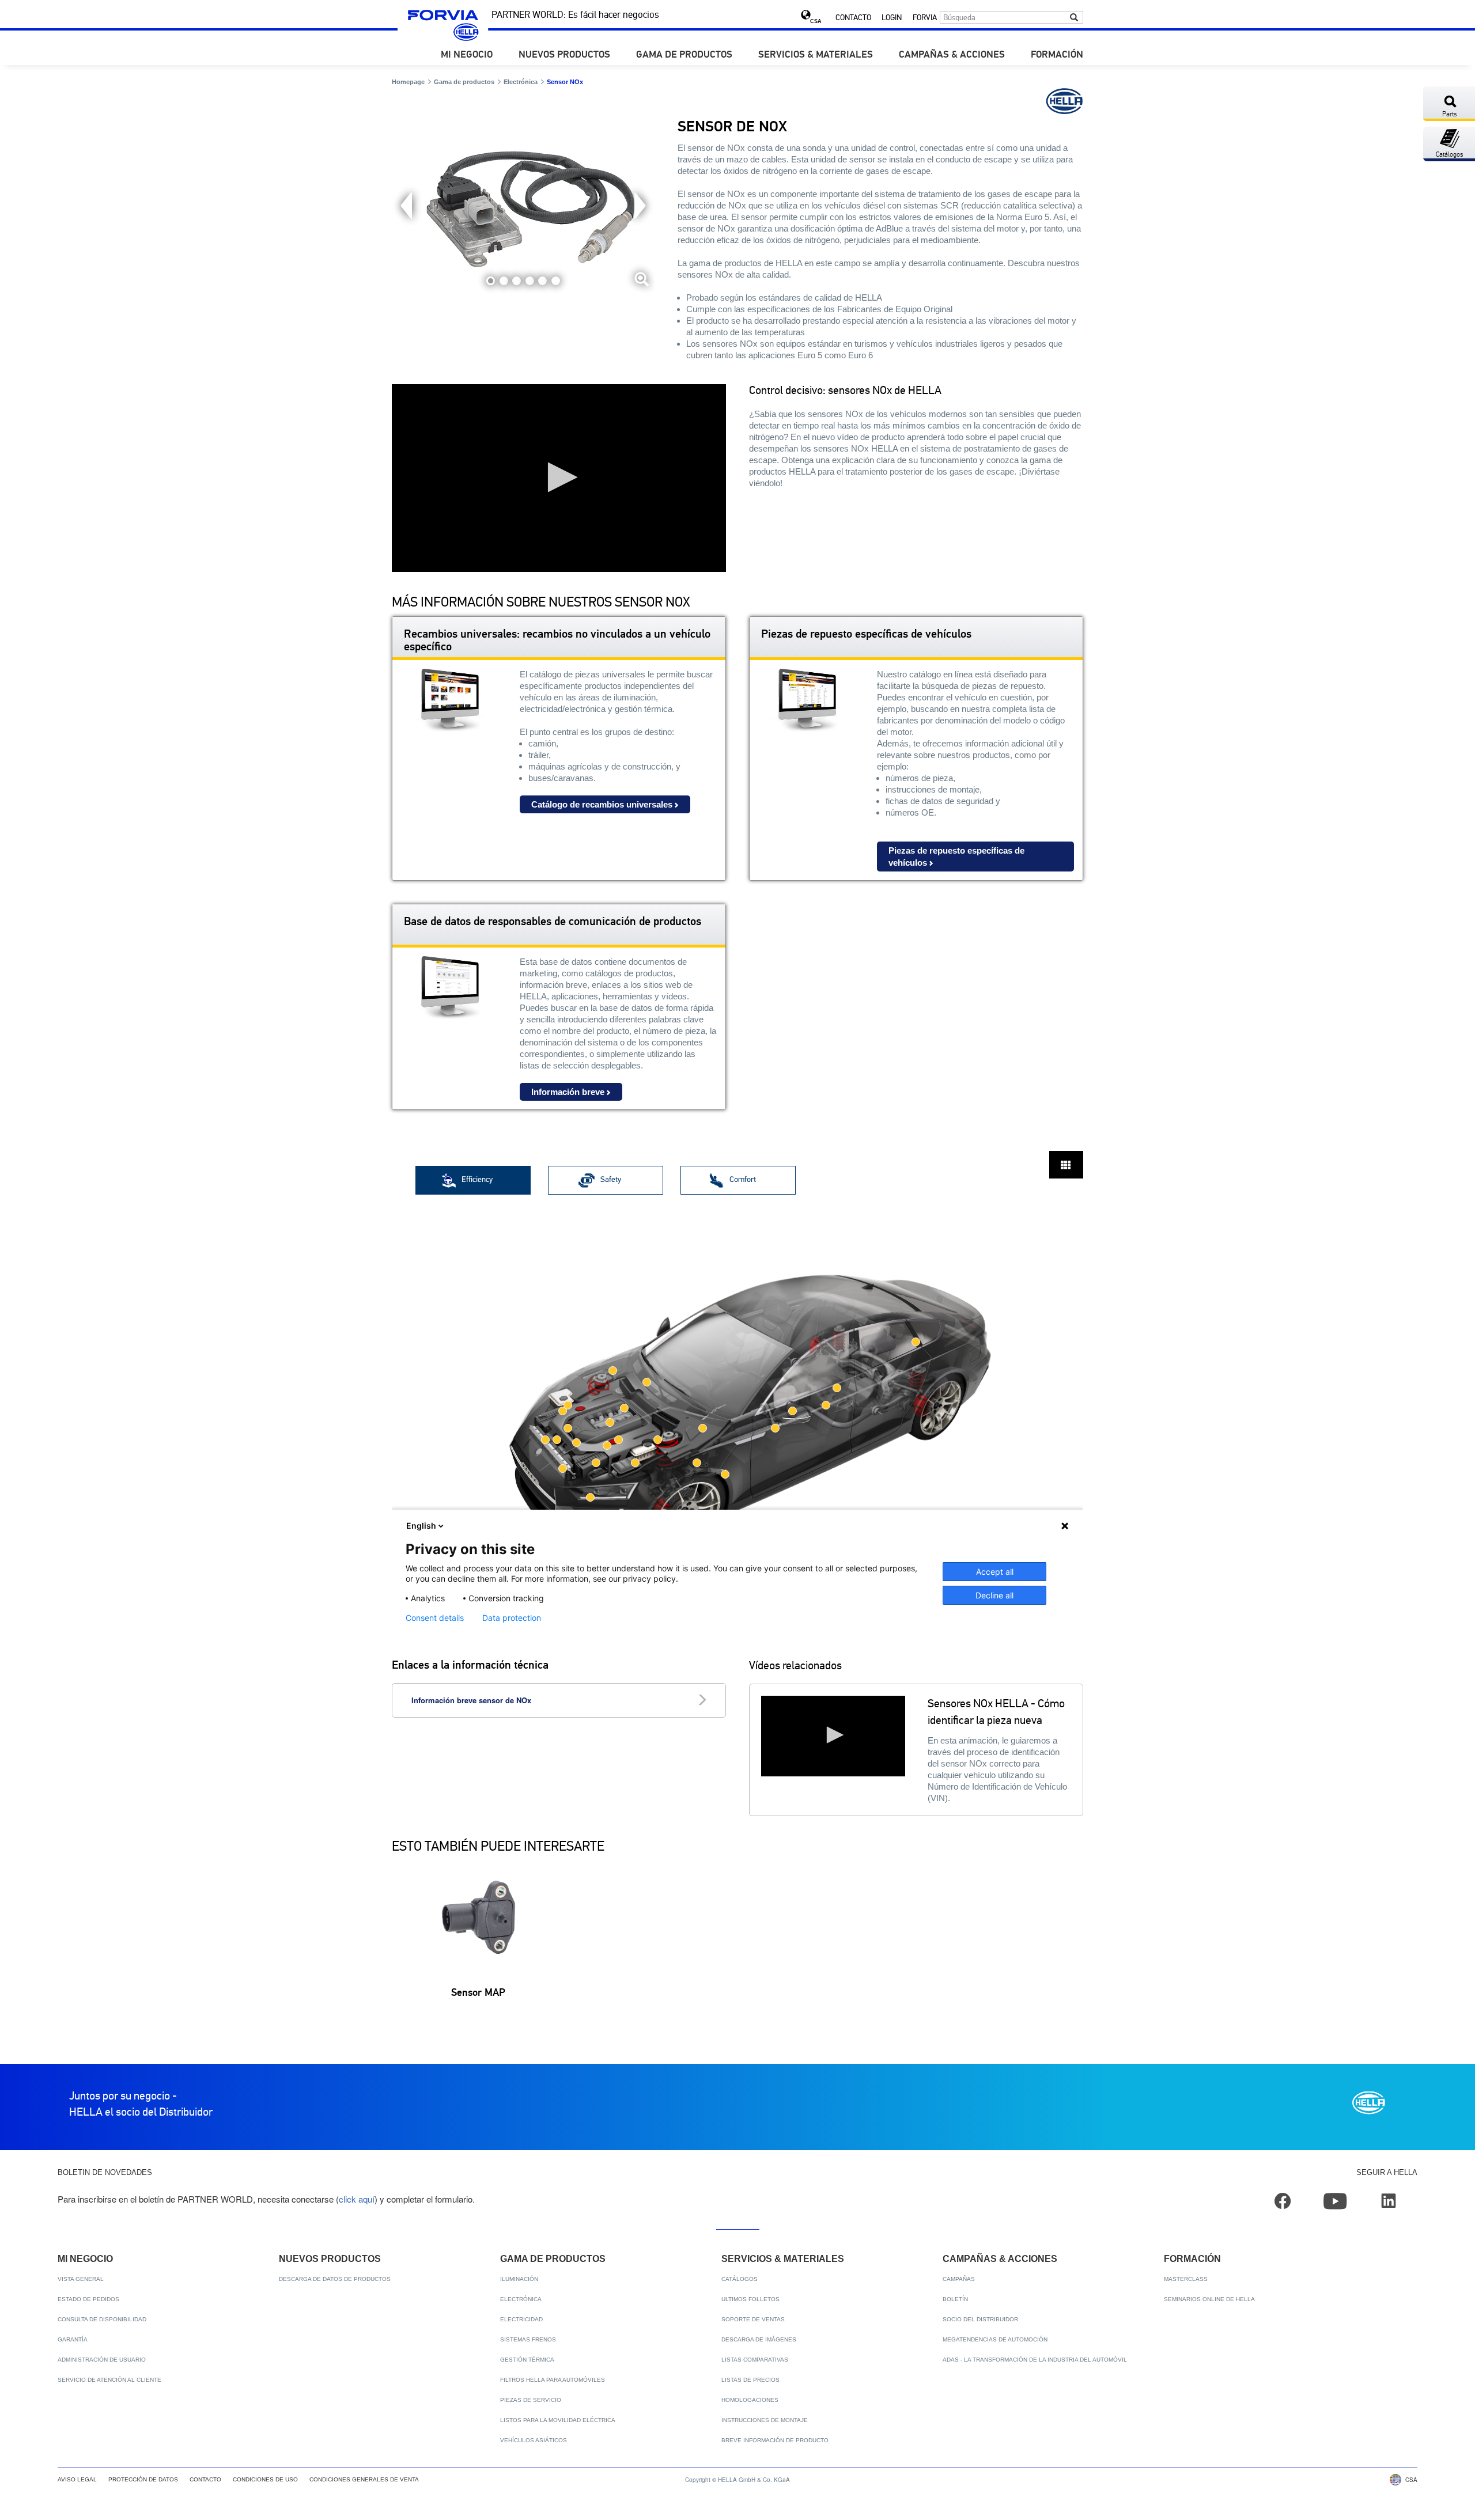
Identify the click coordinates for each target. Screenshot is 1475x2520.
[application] (559, 478)
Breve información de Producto (775, 2440)
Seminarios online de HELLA (1209, 2299)
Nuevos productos (564, 55)
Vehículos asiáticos (534, 2440)
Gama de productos (684, 55)
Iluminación (519, 2279)
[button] (559, 477)
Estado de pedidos (88, 2299)
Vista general (81, 2279)
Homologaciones (750, 2400)
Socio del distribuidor (980, 2319)
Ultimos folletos (750, 2299)
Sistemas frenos (528, 2339)
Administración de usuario (102, 2360)
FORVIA (925, 18)
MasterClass (1186, 2279)
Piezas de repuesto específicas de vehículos (956, 857)
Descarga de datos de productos (335, 2279)
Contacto (853, 18)
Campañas (959, 2279)
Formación (1057, 55)
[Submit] (1074, 17)
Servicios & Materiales (816, 55)
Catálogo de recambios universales (602, 804)
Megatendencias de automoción (995, 2339)
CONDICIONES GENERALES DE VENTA (364, 2479)
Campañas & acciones (952, 55)
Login (892, 18)
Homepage (408, 82)
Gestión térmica (527, 2360)
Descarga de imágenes (759, 2339)
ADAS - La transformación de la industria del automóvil (1035, 2360)
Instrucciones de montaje (765, 2420)
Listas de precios (750, 2380)
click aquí (357, 2199)
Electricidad (521, 2319)
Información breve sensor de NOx (471, 1700)
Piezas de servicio (531, 2400)
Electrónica (521, 82)
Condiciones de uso (265, 2479)
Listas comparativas (755, 2360)
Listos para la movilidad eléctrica (558, 2420)
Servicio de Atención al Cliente (109, 2380)
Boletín (955, 2299)
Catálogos (740, 2279)
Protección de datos (143, 2479)
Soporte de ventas (753, 2319)
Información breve (568, 1092)
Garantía (73, 2339)
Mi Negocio (467, 55)
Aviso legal (77, 2479)
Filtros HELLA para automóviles (553, 2380)
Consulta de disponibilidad (102, 2319)
